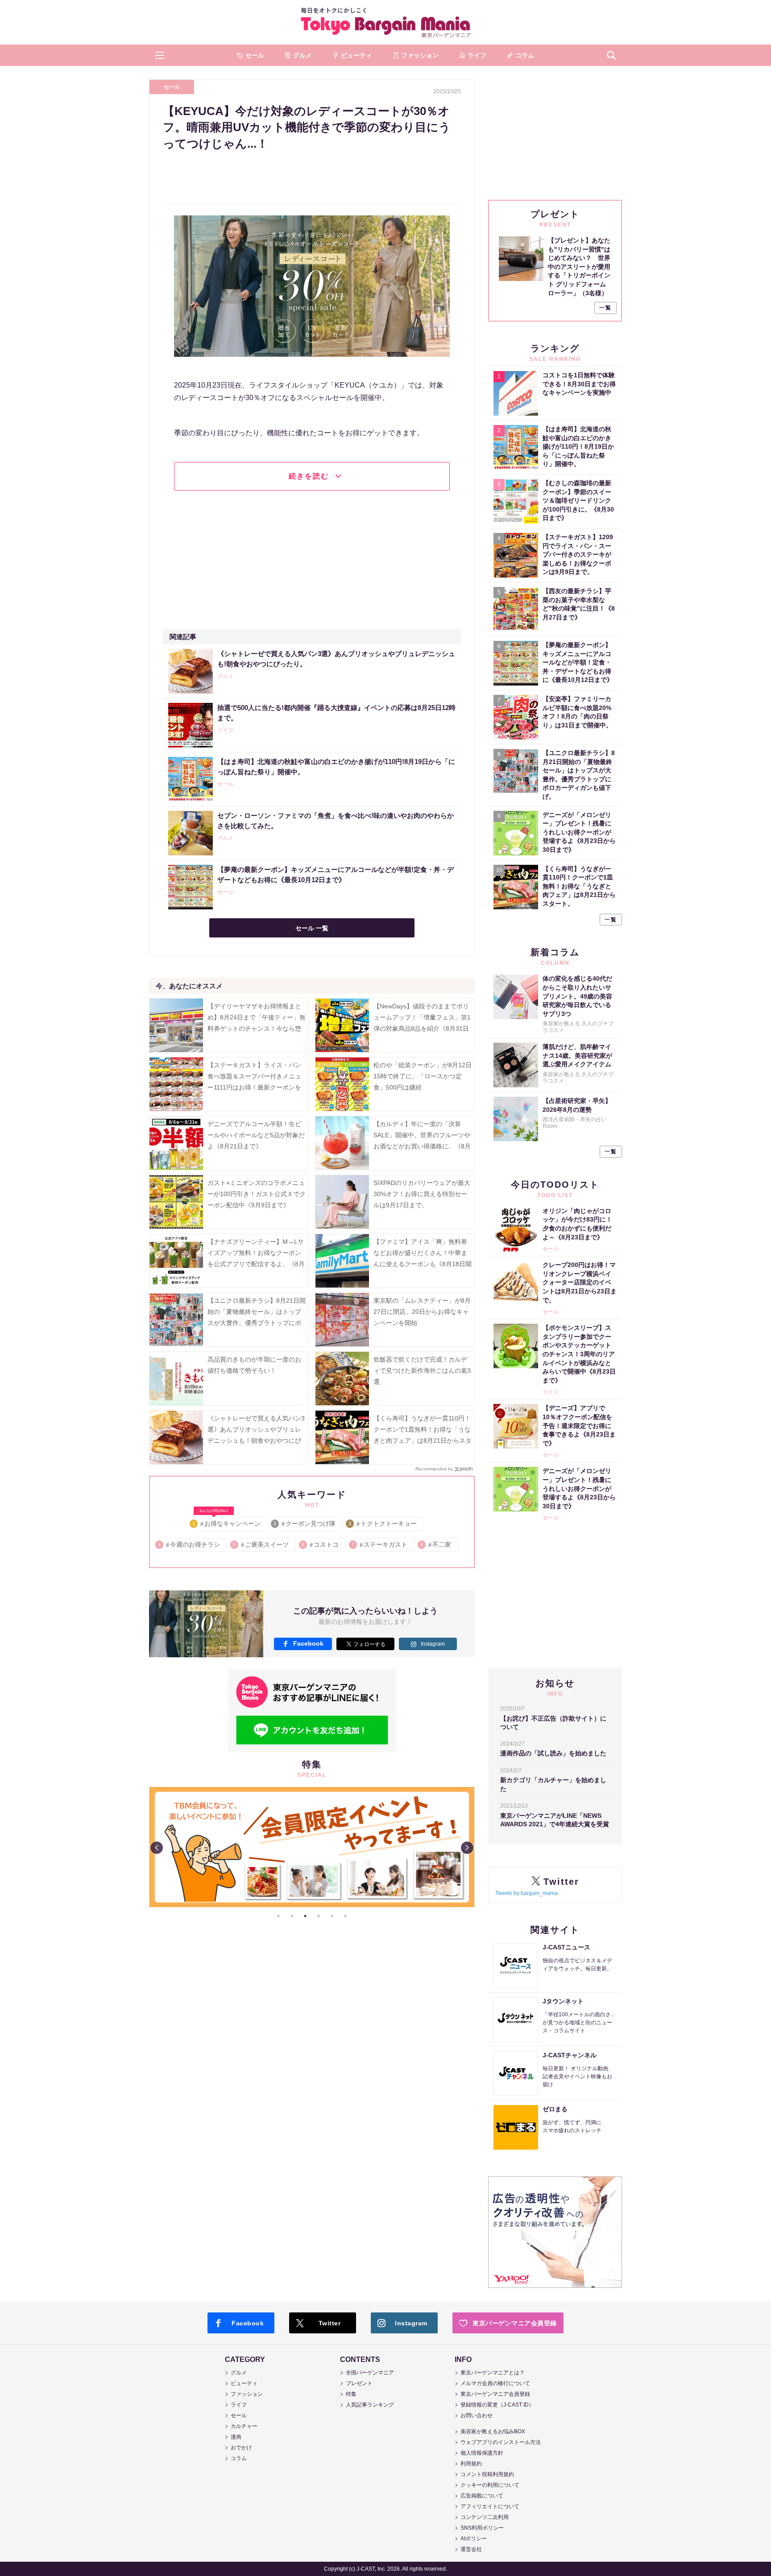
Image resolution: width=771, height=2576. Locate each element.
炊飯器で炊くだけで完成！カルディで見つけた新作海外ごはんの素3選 (422, 1371)
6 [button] (345, 1916)
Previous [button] (157, 1848)
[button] (160, 55)
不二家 (436, 1544)
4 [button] (319, 1916)
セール (172, 87)
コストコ (321, 1544)
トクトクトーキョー (383, 1523)
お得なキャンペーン (227, 1522)
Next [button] (467, 1848)
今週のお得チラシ (189, 1544)
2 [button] (292, 1916)
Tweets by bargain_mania (526, 1893)
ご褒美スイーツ (261, 1544)
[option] (312, 1787)
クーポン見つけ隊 (305, 1523)
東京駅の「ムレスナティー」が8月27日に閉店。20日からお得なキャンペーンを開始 (422, 1312)
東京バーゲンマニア (385, 22)
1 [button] (278, 1916)
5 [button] (332, 1916)
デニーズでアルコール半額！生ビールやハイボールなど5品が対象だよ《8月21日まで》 (256, 1135)
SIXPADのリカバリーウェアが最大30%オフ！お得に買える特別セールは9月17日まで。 (422, 1194)
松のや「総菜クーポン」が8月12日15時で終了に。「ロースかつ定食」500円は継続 (423, 1076)
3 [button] (305, 1916)
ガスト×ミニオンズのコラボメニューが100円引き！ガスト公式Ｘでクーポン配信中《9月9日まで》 (257, 1194)
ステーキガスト (380, 1544)
